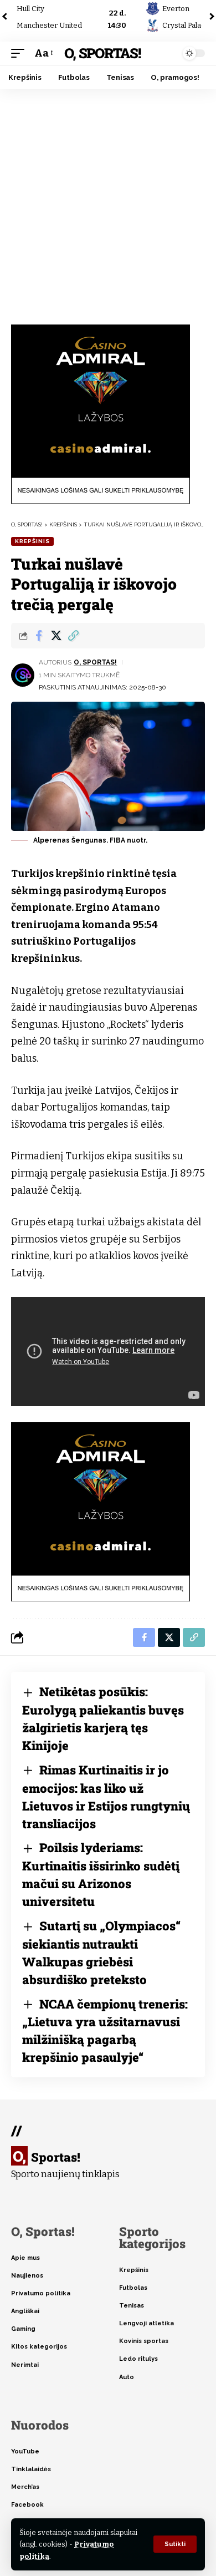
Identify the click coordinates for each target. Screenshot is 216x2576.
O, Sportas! (102, 53)
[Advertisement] (108, 202)
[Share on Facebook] (39, 636)
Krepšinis (32, 541)
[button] (175, 2544)
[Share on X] (56, 636)
